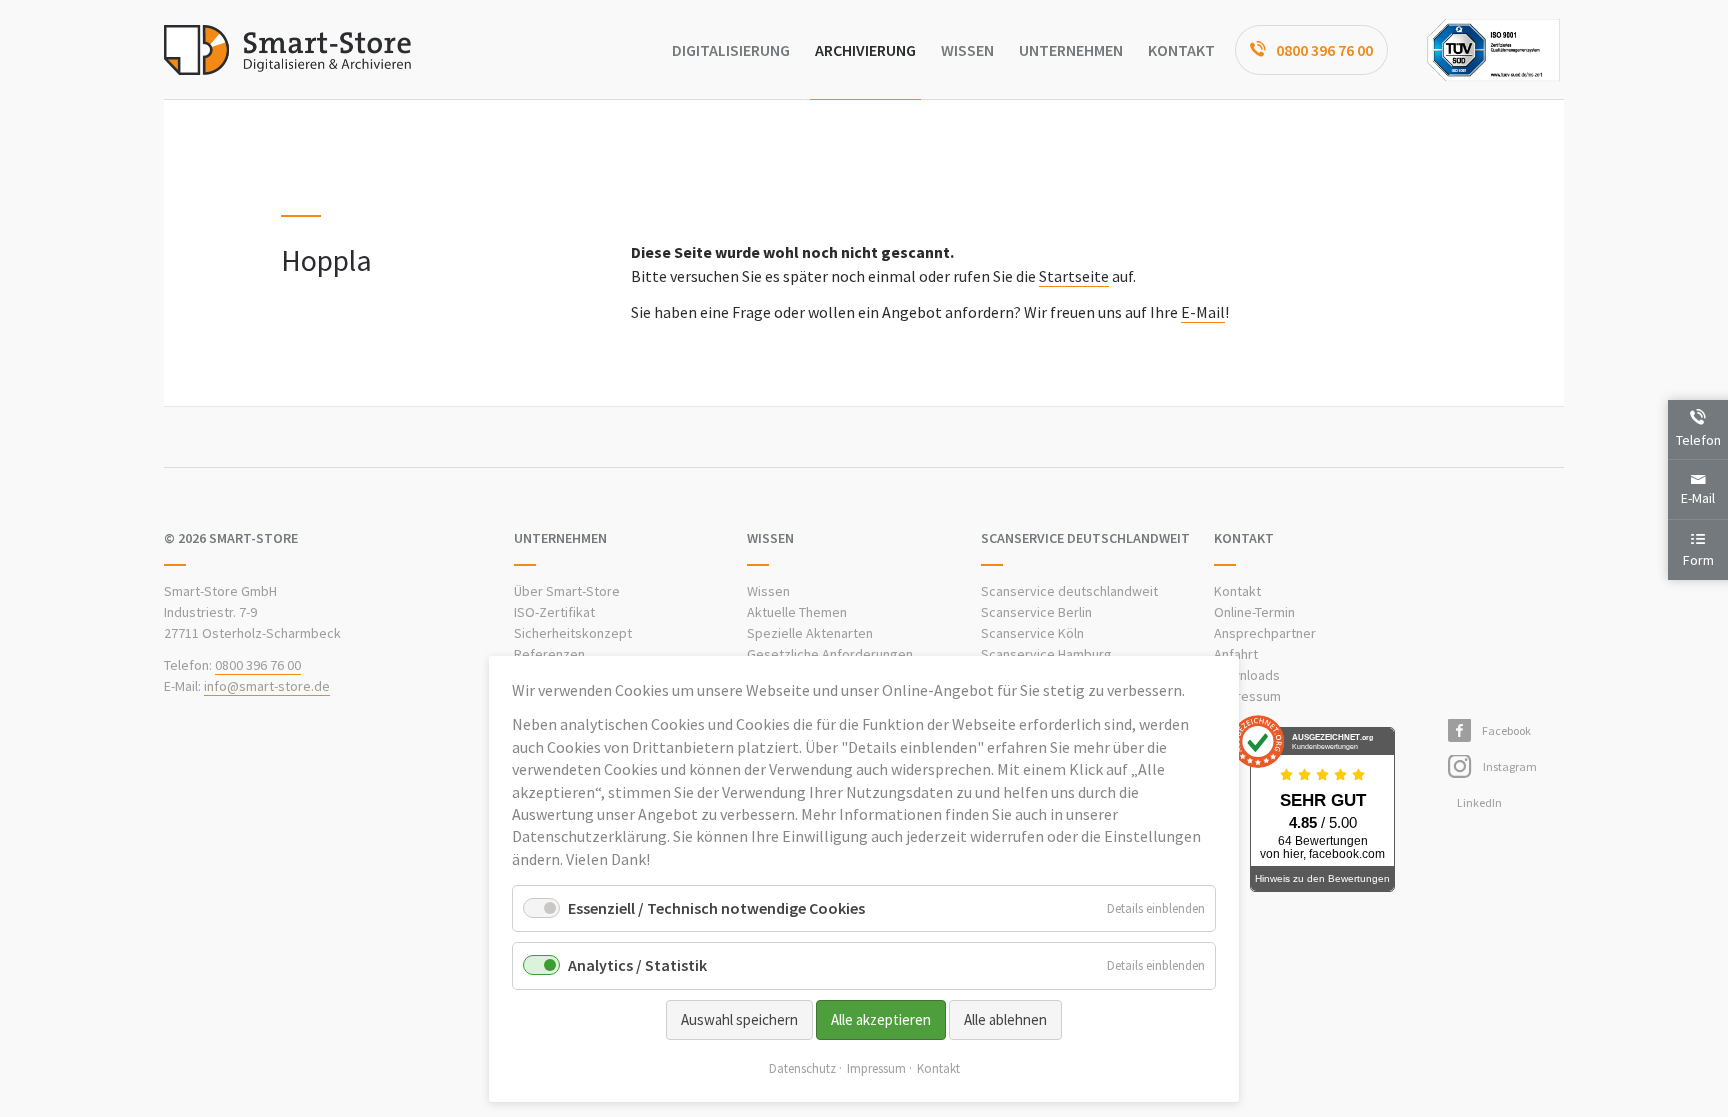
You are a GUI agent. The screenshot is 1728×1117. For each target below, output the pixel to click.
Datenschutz (802, 1068)
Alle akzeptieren (881, 1019)
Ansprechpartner (1265, 633)
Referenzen (549, 654)
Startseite (1074, 276)
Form (1698, 560)
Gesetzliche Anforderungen (830, 654)
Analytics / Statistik (637, 965)
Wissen (967, 50)
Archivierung (865, 50)
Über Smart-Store (567, 591)
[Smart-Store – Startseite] (287, 50)
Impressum (1247, 696)
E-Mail (1203, 312)
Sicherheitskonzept (573, 633)
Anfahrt (1236, 654)
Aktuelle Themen (797, 612)
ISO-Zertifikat (554, 612)
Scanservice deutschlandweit (1069, 591)
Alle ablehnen (1005, 1019)
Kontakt (1181, 50)
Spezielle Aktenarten (810, 633)
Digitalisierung (731, 50)
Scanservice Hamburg (1046, 654)
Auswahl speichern (739, 1019)
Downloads (1247, 675)
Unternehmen (1071, 50)
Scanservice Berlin (1036, 612)
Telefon (1698, 440)
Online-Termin (1254, 612)
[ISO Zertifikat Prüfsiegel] (1493, 50)
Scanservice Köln (1032, 633)
